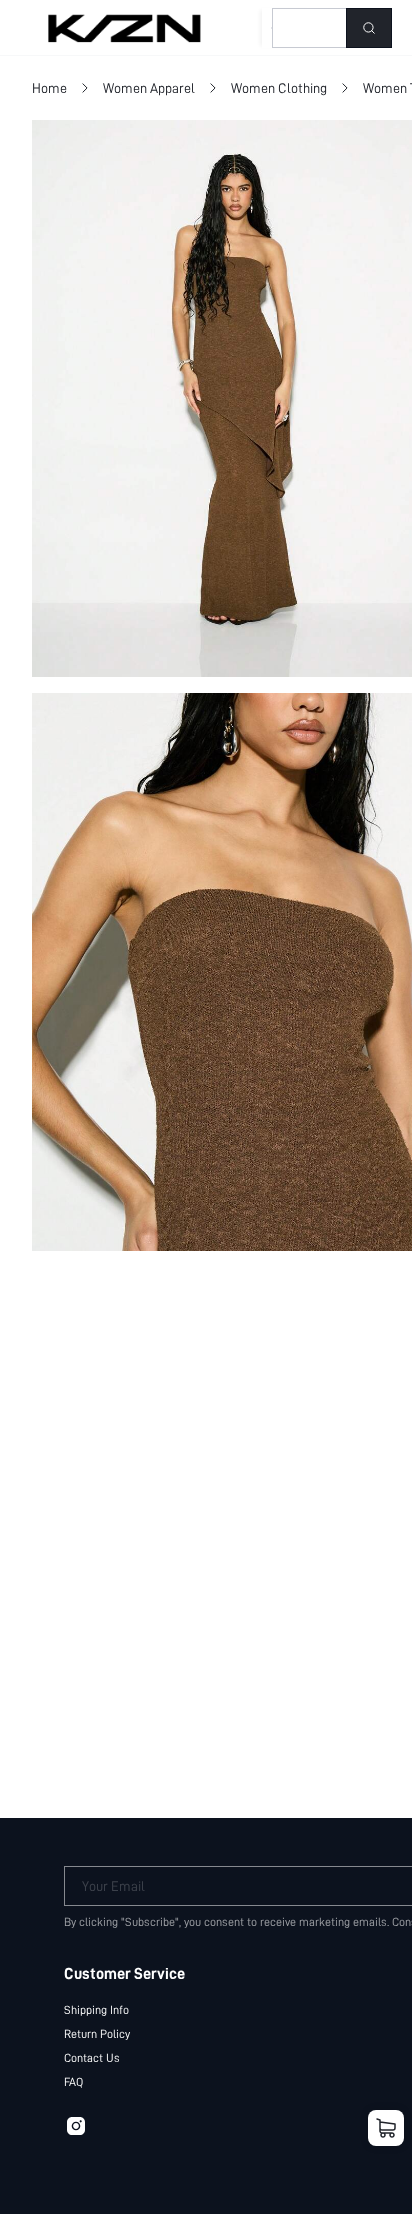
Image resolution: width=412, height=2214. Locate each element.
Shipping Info (96, 2010)
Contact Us (92, 2058)
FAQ (73, 2082)
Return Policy (97, 2034)
